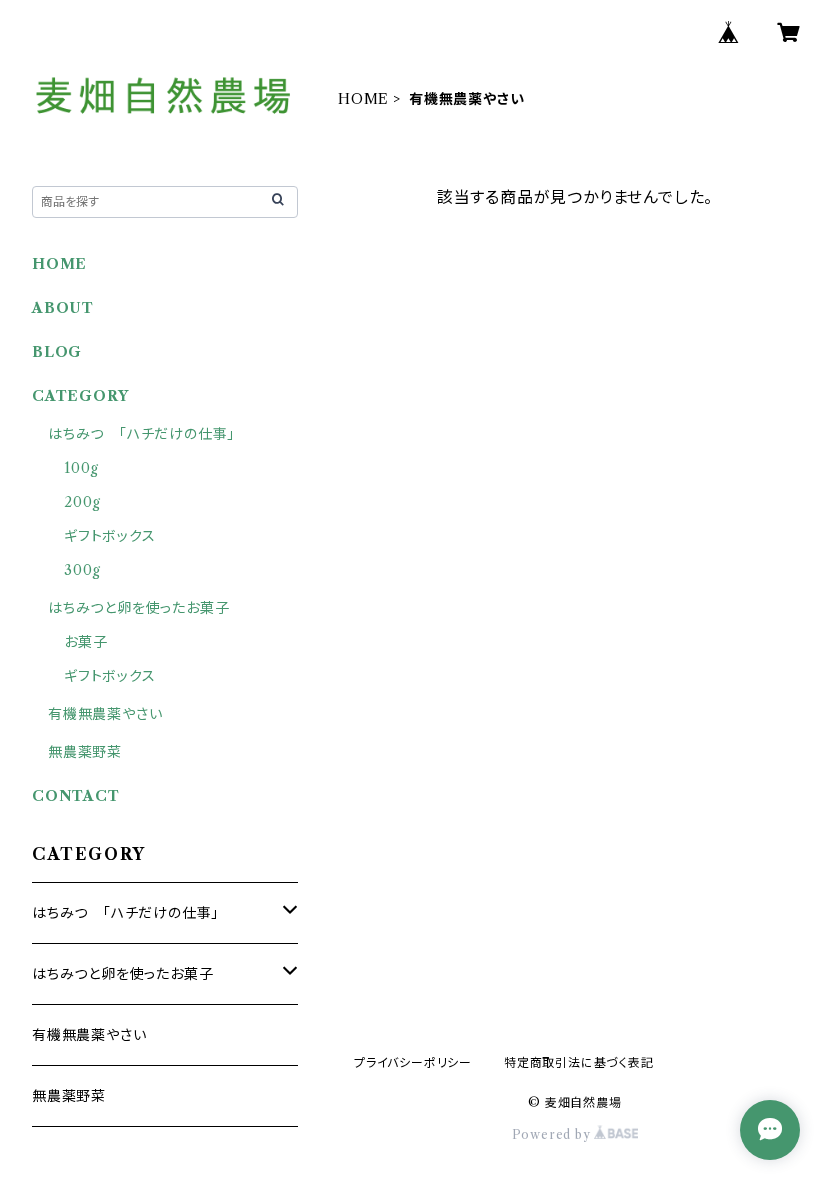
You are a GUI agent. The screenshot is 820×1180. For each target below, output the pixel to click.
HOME (363, 99)
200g (82, 502)
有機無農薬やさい (105, 714)
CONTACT (76, 796)
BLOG (57, 352)
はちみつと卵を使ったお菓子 (138, 608)
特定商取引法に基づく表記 (579, 1062)
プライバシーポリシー (413, 1062)
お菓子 (85, 642)
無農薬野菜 (85, 752)
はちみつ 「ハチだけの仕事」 (141, 434)
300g (82, 570)
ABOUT (63, 308)
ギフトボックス (110, 536)
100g (81, 468)
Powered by (553, 1134)
